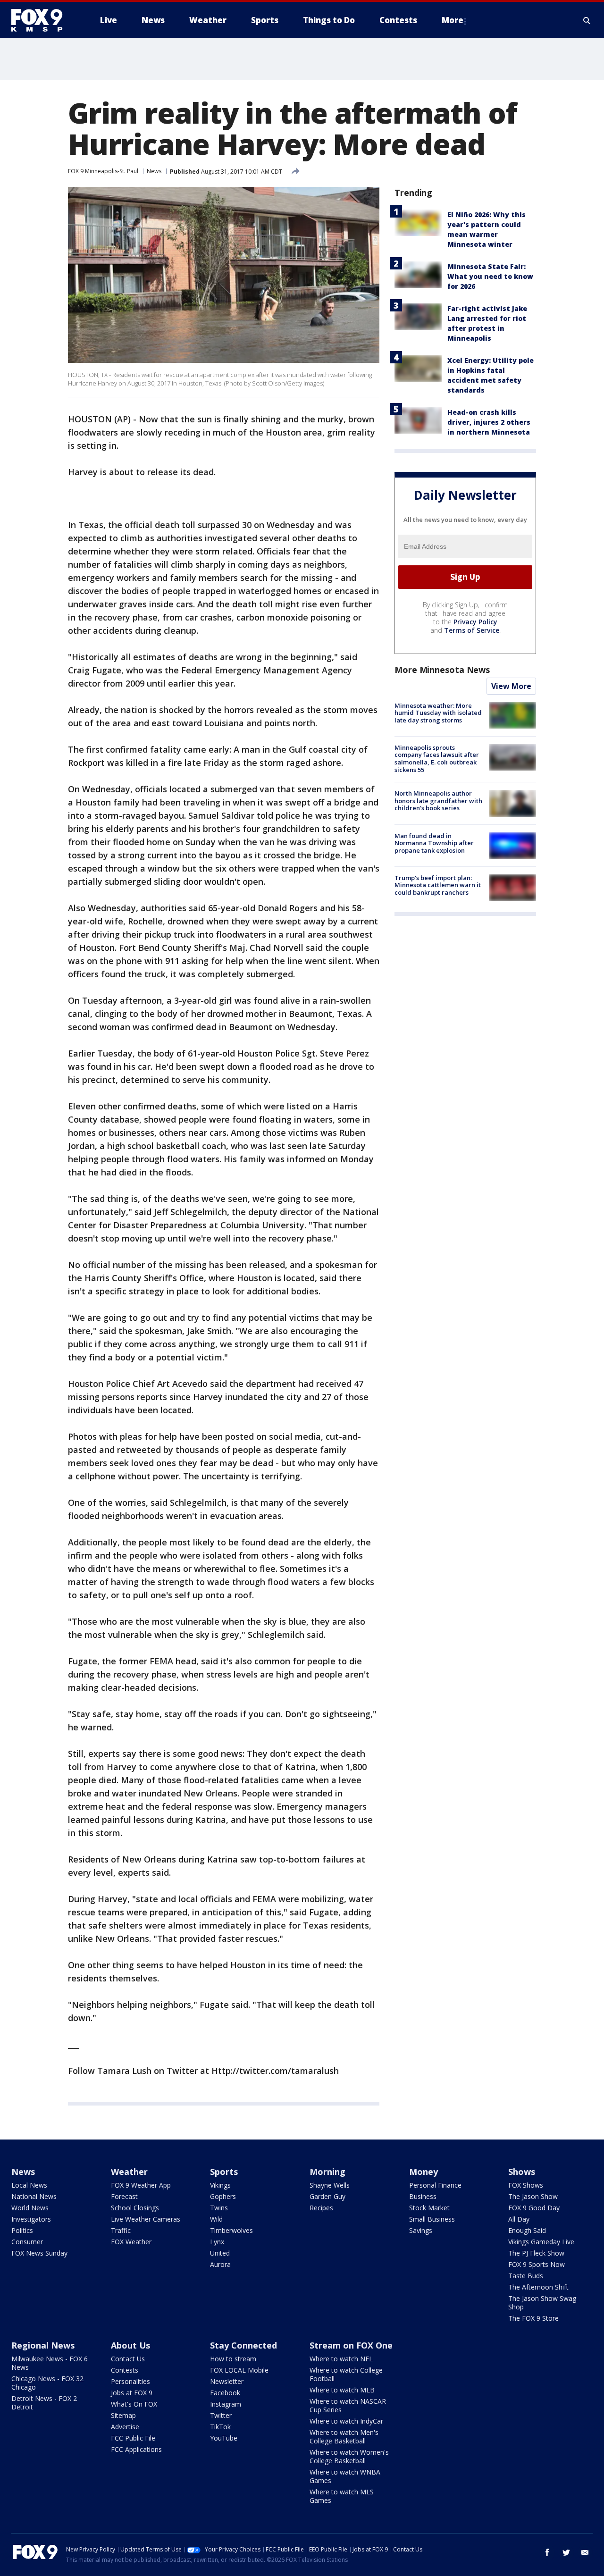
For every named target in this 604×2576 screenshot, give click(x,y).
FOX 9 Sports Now (537, 2264)
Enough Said (527, 2230)
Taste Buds (526, 2276)
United (220, 2253)
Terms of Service (472, 630)
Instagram (226, 2404)
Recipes (321, 2208)
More (453, 20)
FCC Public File (133, 2438)
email (585, 2552)
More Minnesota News (442, 670)
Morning (327, 2172)
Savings (421, 2230)
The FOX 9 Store (533, 2318)
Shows (522, 2172)
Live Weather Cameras (146, 2219)
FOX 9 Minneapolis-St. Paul (103, 171)
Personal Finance (435, 2185)
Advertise (125, 2427)
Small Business (432, 2219)
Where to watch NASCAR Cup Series (348, 2405)
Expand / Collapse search (587, 20)
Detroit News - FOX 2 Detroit (44, 2403)
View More (511, 686)
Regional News (43, 2345)
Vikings (220, 2185)
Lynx (217, 2242)
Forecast (124, 2196)
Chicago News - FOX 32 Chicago (47, 2383)
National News (34, 2196)
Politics (22, 2230)
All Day (519, 2219)
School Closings (135, 2208)
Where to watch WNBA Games (345, 2476)
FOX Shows (526, 2185)
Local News (29, 2185)
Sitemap (123, 2415)
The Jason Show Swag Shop (542, 2303)
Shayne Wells (330, 2185)
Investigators (31, 2219)
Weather (129, 2172)
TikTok (220, 2427)
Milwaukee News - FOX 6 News (50, 2363)
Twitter (221, 2415)
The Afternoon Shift (538, 2287)
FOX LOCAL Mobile (239, 2370)
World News (30, 2208)
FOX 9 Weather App (141, 2185)
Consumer (27, 2242)
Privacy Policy (475, 622)
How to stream (233, 2359)
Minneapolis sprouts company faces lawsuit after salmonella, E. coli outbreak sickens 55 (437, 759)
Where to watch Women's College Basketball (349, 2456)
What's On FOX (134, 2404)
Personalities (130, 2381)
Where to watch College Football (346, 2374)
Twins (219, 2208)
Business (423, 2196)
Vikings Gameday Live (541, 2242)
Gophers (223, 2196)
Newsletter (227, 2381)
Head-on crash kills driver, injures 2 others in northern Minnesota (489, 422)
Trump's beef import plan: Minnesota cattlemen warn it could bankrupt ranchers (438, 885)
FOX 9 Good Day (534, 2208)
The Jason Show (533, 2196)
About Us (130, 2345)
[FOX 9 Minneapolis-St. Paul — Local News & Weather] (42, 20)
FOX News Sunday (39, 2253)
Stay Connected (243, 2345)
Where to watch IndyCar (346, 2421)
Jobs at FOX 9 (132, 2393)
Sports (224, 2172)
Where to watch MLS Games (342, 2496)
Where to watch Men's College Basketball (344, 2437)
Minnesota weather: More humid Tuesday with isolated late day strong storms (438, 713)
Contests (125, 2370)
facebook (547, 2552)
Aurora (220, 2264)
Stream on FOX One (351, 2345)
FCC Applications (136, 2449)
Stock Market (429, 2208)
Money (424, 2172)
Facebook (225, 2393)
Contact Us (128, 2359)
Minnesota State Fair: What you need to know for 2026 (490, 276)
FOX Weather (131, 2242)
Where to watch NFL (341, 2359)
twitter (566, 2552)
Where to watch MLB (342, 2390)
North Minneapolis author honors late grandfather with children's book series (438, 801)
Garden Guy (327, 2196)
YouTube (224, 2438)
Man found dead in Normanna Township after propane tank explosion (434, 843)
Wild (216, 2219)
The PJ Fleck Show (536, 2253)
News (154, 171)
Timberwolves (231, 2230)
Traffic (121, 2230)
